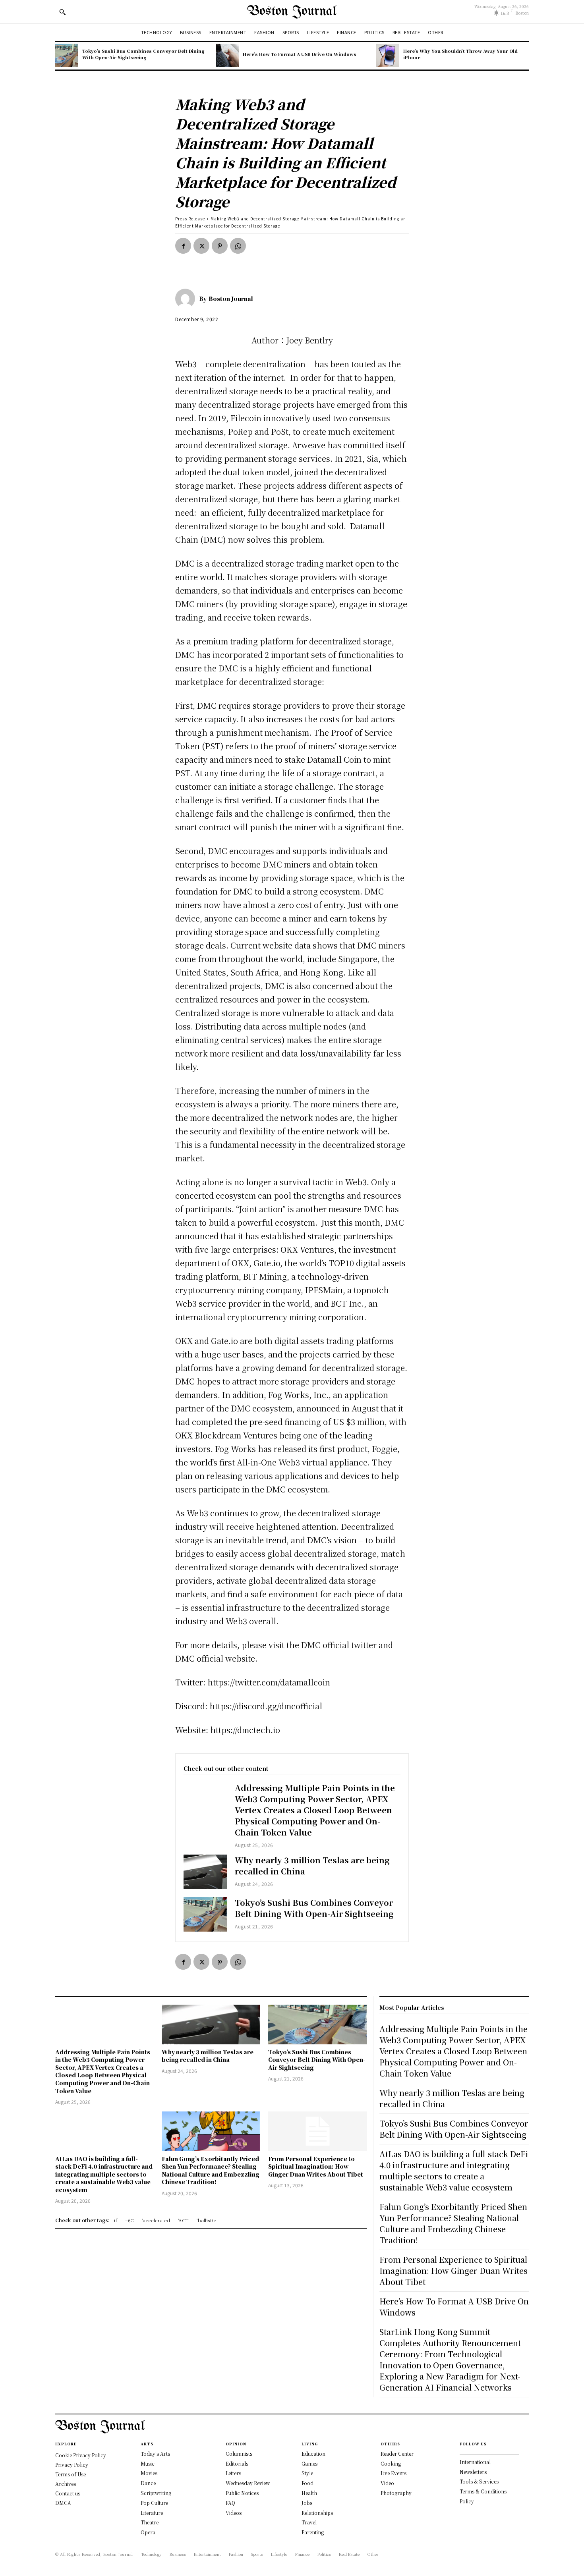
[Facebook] (183, 246)
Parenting (313, 2532)
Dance (148, 2483)
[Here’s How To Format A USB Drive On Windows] (227, 55)
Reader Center (397, 2454)
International (475, 2462)
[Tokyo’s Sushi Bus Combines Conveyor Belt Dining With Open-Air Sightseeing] (67, 55)
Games (309, 2463)
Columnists (239, 2454)
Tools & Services (479, 2481)
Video (387, 2483)
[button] (62, 12)
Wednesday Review (248, 2483)
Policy (467, 2501)
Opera (148, 2532)
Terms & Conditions (483, 2491)
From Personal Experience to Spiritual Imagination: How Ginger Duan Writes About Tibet (316, 2166)
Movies (149, 2473)
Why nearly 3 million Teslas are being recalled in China (312, 1865)
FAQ (230, 2503)
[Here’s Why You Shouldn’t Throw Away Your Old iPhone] (388, 55)
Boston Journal (231, 299)
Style (307, 2473)
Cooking (391, 2463)
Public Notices (242, 2493)
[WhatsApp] (238, 246)
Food (307, 2483)
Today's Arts (155, 2454)
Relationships (317, 2513)
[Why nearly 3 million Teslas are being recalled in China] (205, 1872)
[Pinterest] (220, 246)
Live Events (394, 2473)
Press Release (190, 219)
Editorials (237, 2463)
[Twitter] (201, 246)
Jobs (307, 2503)
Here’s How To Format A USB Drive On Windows (300, 54)
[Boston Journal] (187, 299)
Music (148, 2463)
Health (309, 2493)
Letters (233, 2473)
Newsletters (473, 2472)
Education (313, 2454)
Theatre (150, 2522)
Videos (234, 2513)
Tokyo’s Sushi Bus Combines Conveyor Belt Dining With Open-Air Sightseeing (143, 54)
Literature (152, 2513)
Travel (309, 2522)
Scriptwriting (156, 2493)
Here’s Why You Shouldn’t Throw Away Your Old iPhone (460, 54)
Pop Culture (154, 2503)
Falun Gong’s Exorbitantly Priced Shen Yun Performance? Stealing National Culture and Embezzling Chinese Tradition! (211, 2170)
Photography (396, 2493)
